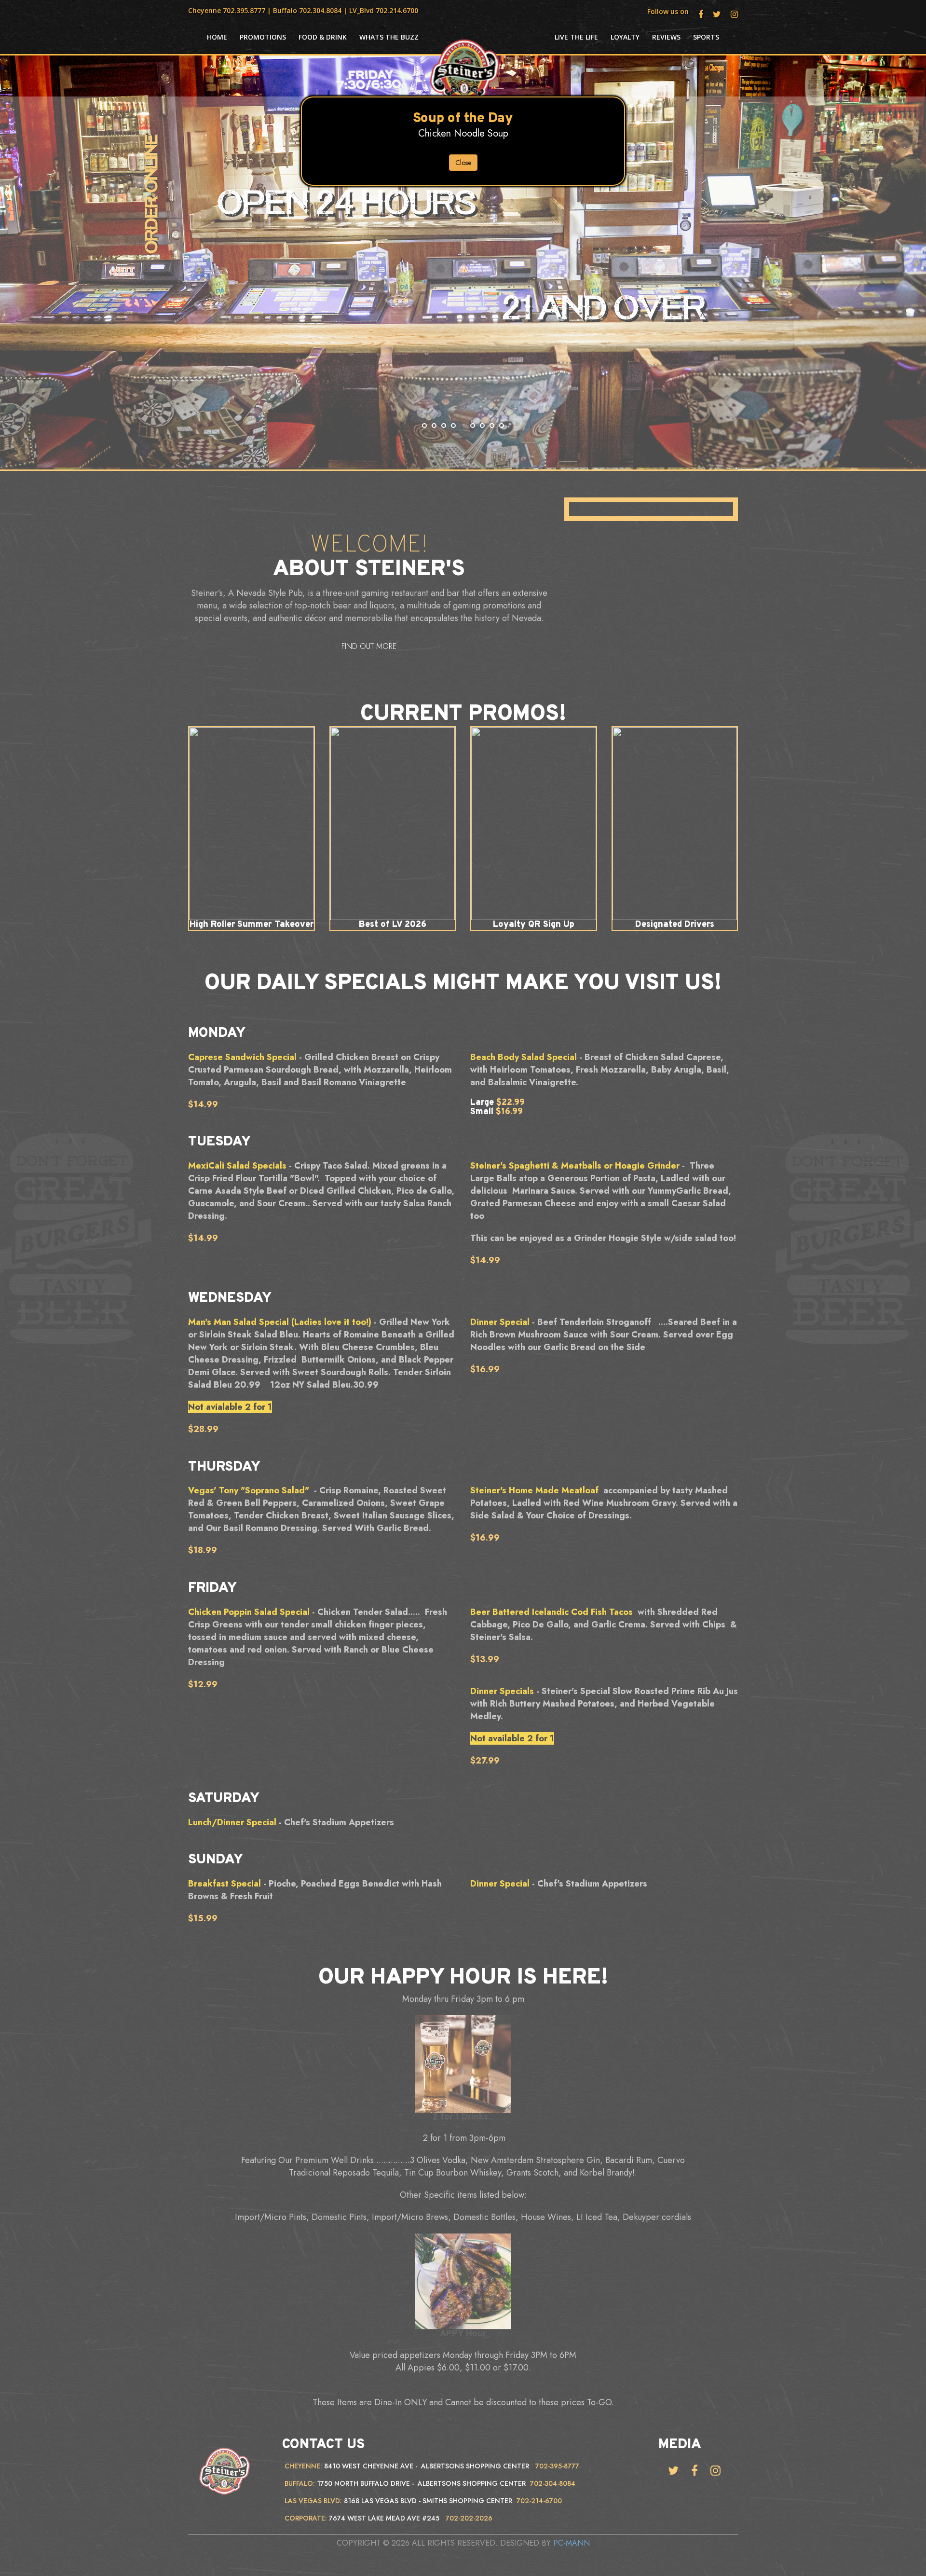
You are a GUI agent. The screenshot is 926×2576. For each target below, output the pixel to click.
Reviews (666, 37)
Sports (706, 37)
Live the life (576, 37)
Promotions (263, 37)
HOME (217, 37)
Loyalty (625, 37)
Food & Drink (323, 37)
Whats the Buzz (389, 37)
